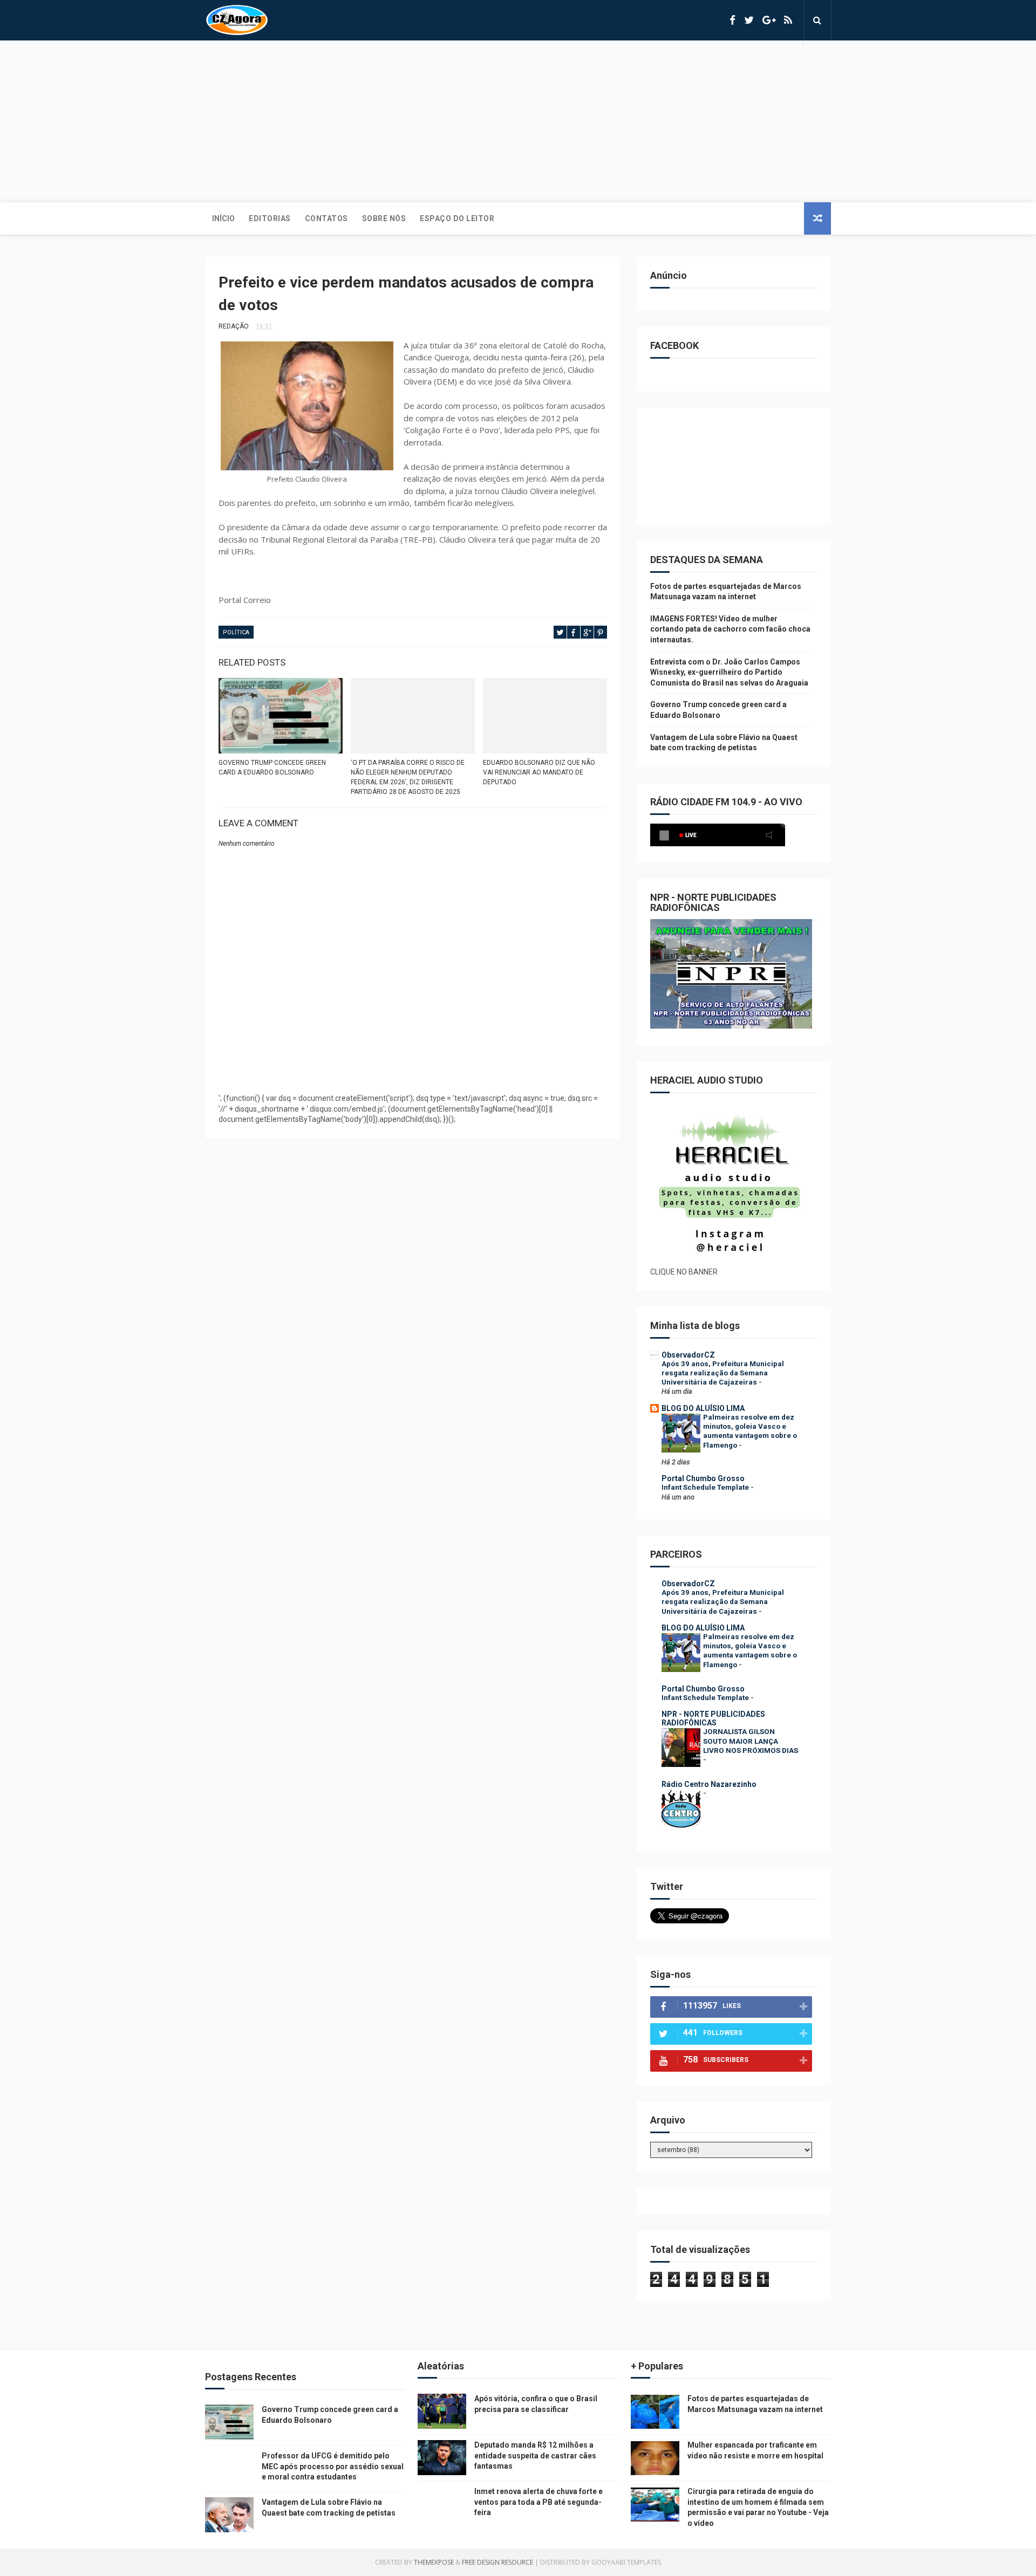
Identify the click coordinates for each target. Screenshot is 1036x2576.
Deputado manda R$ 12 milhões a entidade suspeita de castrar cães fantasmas (535, 2455)
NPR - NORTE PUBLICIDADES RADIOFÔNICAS (713, 1718)
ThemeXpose (434, 2562)
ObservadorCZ (688, 1355)
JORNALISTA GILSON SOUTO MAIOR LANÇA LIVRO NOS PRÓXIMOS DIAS (751, 1741)
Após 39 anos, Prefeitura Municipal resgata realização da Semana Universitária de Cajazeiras (723, 1373)
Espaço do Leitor (457, 218)
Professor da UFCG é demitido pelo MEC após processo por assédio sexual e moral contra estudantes (333, 2466)
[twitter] (749, 20)
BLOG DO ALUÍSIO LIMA (703, 1408)
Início (223, 218)
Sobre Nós (384, 218)
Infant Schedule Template (706, 1487)
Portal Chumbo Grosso (703, 1478)
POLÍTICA (236, 632)
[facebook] (732, 20)
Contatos (326, 218)
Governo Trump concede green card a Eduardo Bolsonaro (272, 768)
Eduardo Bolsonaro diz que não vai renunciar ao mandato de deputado (539, 772)
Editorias (270, 218)
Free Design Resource (497, 2562)
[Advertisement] (518, 121)
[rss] (788, 20)
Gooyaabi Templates (626, 2562)
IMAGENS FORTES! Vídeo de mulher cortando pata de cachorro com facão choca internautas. (730, 629)
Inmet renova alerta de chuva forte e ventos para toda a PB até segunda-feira (539, 2502)
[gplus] (769, 20)
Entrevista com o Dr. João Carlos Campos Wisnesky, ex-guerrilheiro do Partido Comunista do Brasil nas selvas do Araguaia (729, 672)
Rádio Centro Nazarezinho (709, 1784)
